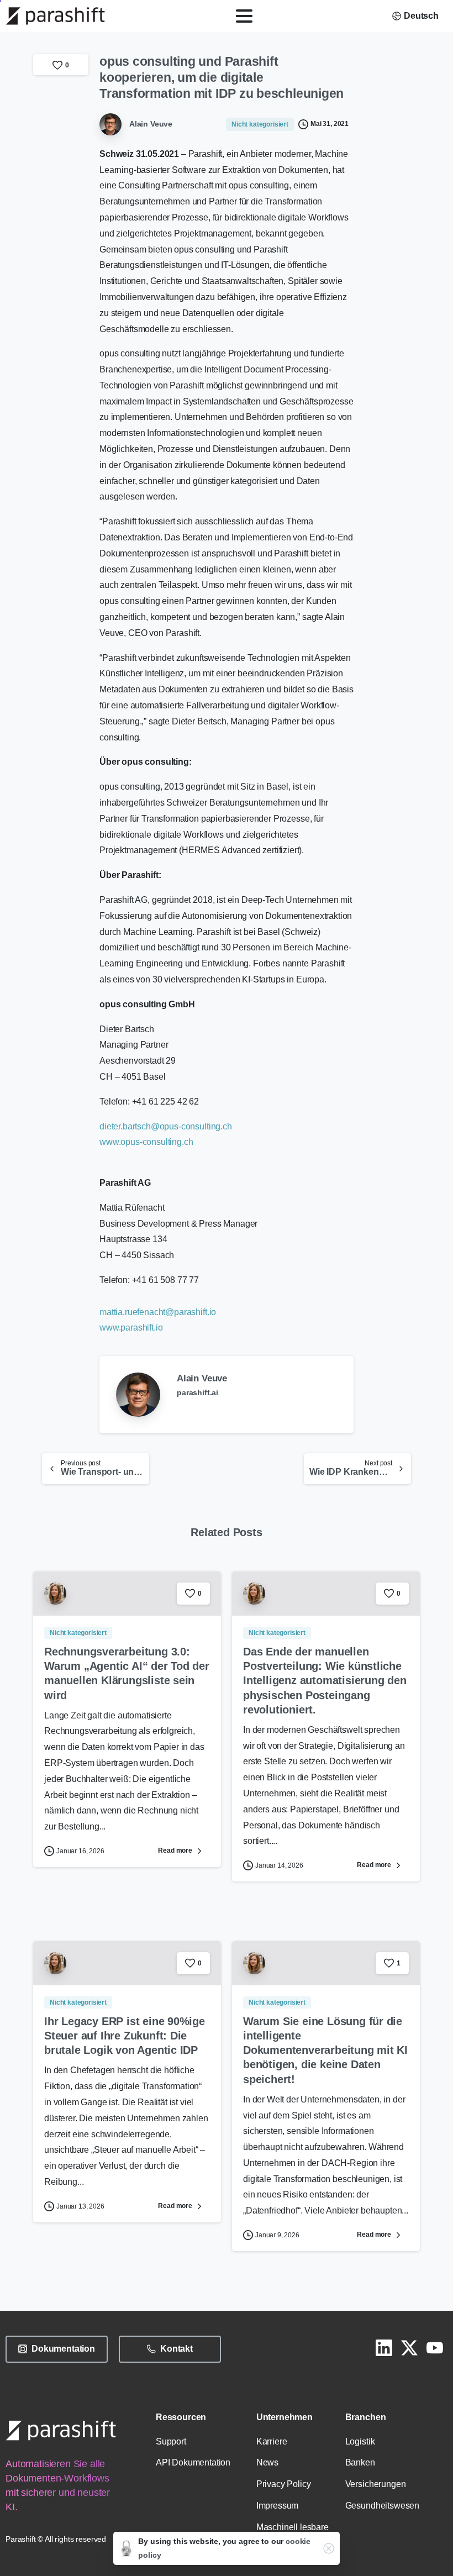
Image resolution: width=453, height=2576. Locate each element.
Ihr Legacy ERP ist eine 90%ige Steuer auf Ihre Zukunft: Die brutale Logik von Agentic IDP (125, 2036)
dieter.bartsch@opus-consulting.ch (166, 1126)
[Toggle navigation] (244, 16)
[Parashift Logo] (61, 2430)
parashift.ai (197, 1392)
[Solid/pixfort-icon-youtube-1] (435, 2347)
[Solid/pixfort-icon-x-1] (409, 2347)
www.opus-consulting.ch (146, 1142)
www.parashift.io (131, 1328)
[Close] (329, 2548)
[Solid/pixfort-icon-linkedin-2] (384, 2347)
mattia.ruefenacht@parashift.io (158, 1312)
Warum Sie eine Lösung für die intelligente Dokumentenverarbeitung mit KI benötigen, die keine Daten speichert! (325, 2050)
